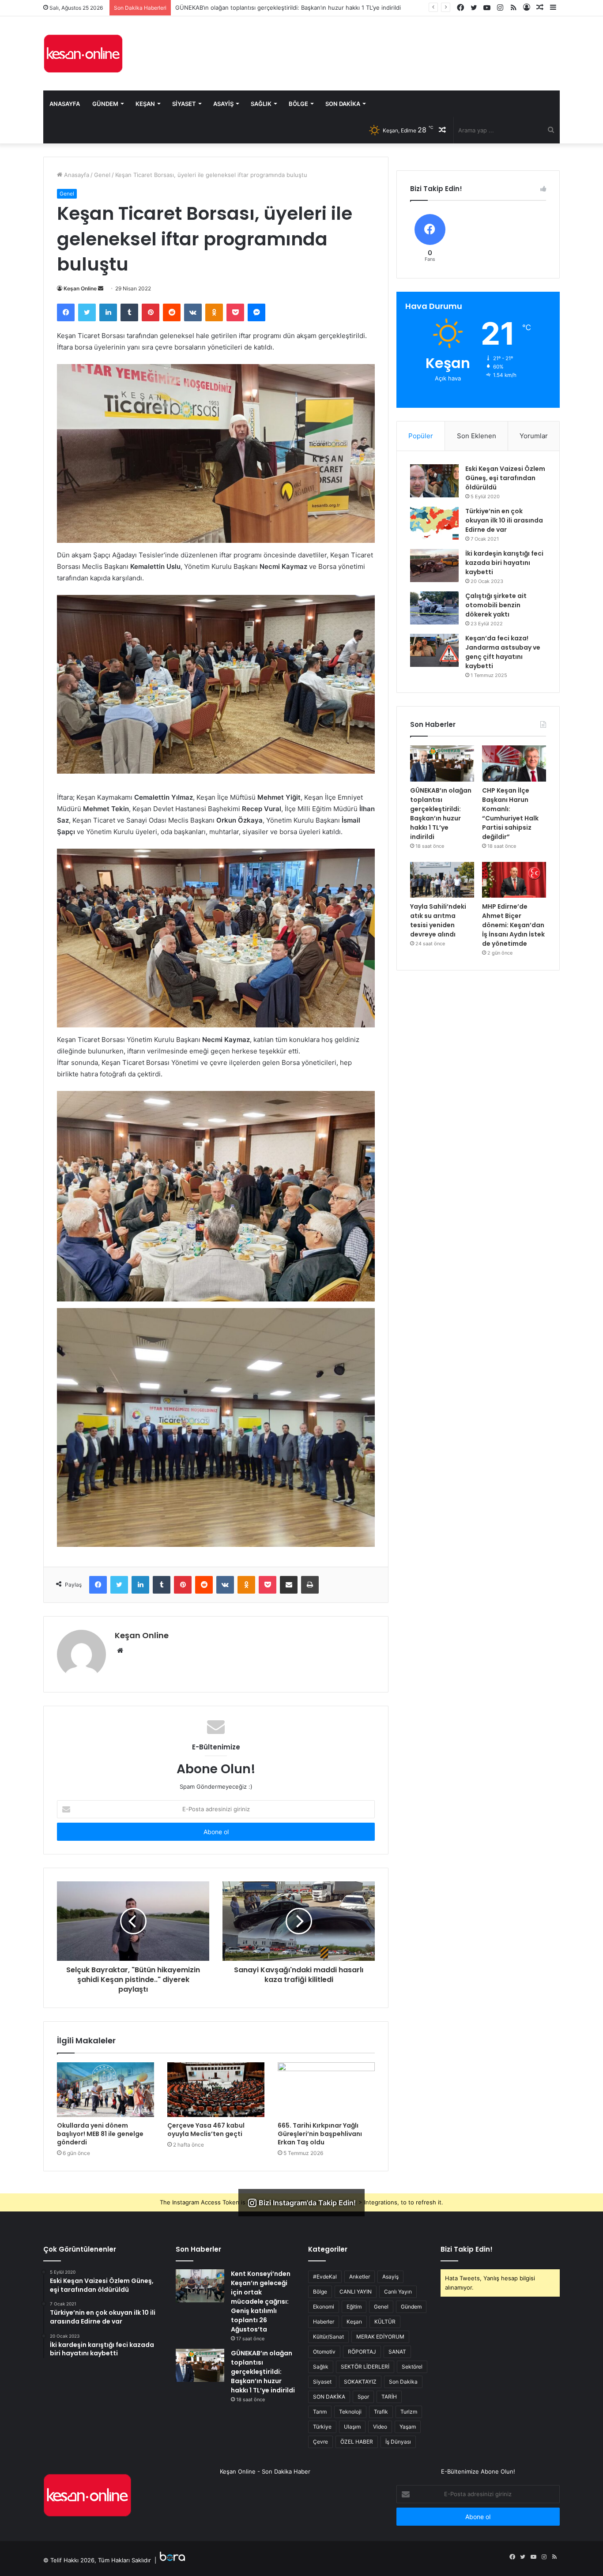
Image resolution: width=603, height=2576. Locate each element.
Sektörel (412, 2367)
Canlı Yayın (398, 2292)
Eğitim (354, 2307)
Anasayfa (65, 104)
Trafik (381, 2412)
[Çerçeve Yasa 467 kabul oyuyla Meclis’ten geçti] (216, 2090)
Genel (102, 175)
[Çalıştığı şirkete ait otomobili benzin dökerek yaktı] (434, 608)
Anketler (360, 2277)
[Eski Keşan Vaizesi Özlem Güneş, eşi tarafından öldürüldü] (434, 481)
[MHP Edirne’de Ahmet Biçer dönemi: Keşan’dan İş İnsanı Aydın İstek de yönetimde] (514, 880)
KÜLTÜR (385, 2322)
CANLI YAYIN (356, 2292)
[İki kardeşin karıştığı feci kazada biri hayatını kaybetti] (434, 566)
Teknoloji (350, 2412)
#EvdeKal (325, 2277)
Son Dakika (343, 104)
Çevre (320, 2442)
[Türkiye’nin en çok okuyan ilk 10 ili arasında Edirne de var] (434, 523)
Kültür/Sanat (328, 2337)
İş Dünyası (398, 2442)
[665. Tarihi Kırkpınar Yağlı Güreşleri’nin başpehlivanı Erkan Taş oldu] (326, 2090)
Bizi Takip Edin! (467, 2249)
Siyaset (184, 104)
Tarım (320, 2412)
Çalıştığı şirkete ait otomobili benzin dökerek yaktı (496, 605)
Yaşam (408, 2427)
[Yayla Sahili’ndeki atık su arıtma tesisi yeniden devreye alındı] (442, 880)
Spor (363, 2397)
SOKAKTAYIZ (360, 2382)
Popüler (421, 436)
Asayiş (223, 104)
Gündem (105, 104)
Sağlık (261, 104)
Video (380, 2427)
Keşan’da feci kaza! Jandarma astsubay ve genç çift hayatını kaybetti (503, 652)
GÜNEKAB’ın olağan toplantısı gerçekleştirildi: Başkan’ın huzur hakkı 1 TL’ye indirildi (441, 814)
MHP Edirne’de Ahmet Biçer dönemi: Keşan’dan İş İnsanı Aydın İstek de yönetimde (513, 925)
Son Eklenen (477, 436)
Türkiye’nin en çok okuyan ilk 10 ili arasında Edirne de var (504, 520)
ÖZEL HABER (357, 2442)
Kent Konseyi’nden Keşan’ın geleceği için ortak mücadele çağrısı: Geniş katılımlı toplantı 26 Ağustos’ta (261, 2301)
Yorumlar (534, 436)
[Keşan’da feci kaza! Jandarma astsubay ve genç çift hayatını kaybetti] (434, 650)
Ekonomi (324, 2307)
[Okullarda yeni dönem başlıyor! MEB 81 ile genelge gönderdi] (106, 2090)
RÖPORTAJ (362, 2352)
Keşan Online (80, 288)
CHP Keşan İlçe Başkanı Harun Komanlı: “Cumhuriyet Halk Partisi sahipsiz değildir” (286, 8)
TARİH (389, 2397)
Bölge (298, 104)
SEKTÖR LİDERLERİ (365, 2367)
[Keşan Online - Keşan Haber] (83, 53)
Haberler (324, 2322)
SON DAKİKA (329, 2397)
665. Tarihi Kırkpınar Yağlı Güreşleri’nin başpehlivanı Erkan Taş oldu (320, 2134)
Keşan (145, 104)
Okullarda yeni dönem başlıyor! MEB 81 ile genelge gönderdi (100, 2134)
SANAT (397, 2352)
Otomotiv (324, 2352)
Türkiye (322, 2427)
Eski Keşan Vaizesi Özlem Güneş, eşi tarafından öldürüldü (505, 478)
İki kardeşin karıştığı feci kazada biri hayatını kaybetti (504, 563)
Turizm (409, 2412)
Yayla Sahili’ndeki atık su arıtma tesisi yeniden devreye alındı (438, 920)
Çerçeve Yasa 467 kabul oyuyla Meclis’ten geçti (206, 2130)
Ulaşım (352, 2427)
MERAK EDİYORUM (380, 2337)
